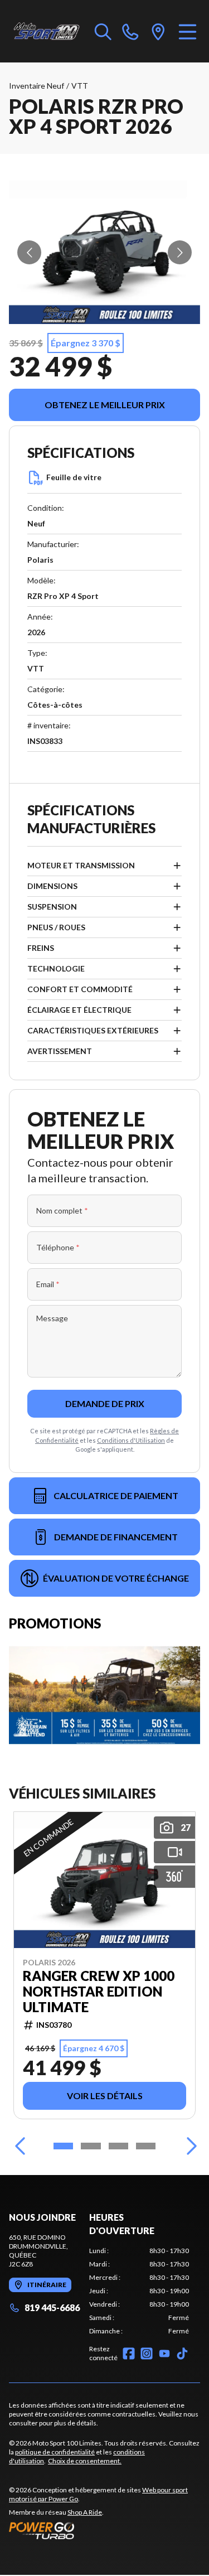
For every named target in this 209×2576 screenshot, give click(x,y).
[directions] (158, 31)
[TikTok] (182, 2353)
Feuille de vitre (74, 477)
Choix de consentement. (85, 2461)
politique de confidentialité (55, 2452)
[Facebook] (129, 2353)
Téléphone (58, 1247)
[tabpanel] (139, 2291)
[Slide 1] (63, 2146)
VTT (80, 86)
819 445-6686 (52, 2307)
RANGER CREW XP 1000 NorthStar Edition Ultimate (99, 1992)
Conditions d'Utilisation (131, 1440)
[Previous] (20, 2146)
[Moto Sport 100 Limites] (46, 31)
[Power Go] (104, 2530)
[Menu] (188, 31)
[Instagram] (147, 2353)
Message (52, 1318)
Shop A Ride (85, 2512)
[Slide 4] (146, 2146)
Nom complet (62, 1210)
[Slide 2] (91, 2146)
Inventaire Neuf (37, 86)
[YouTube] (164, 2353)
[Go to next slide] (180, 252)
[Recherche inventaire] (103, 31)
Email (48, 1284)
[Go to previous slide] (29, 252)
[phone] (130, 31)
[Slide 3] (118, 2146)
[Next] (189, 2146)
